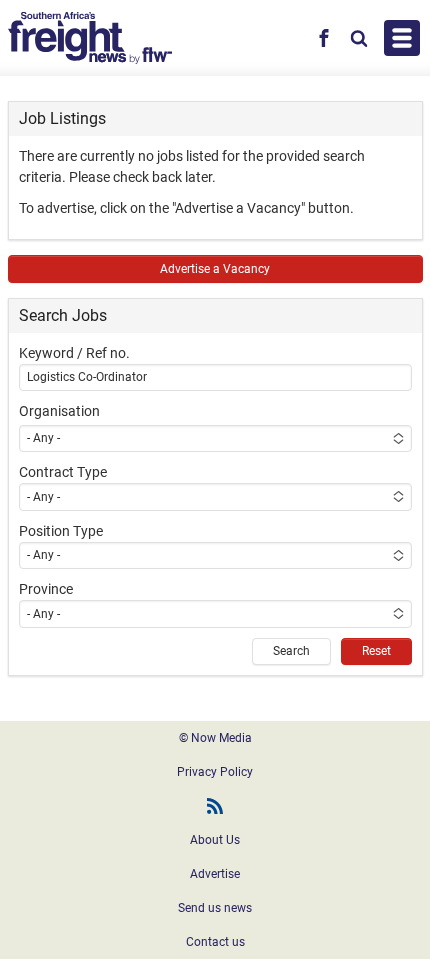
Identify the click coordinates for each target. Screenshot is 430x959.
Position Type (61, 531)
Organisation (59, 411)
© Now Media (215, 738)
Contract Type (63, 472)
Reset (376, 651)
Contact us (215, 942)
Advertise (215, 874)
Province (46, 589)
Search (291, 651)
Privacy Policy (215, 772)
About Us (215, 840)
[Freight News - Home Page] (90, 38)
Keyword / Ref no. (74, 353)
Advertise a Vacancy (215, 269)
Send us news (215, 908)
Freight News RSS (215, 806)
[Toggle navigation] (402, 38)
